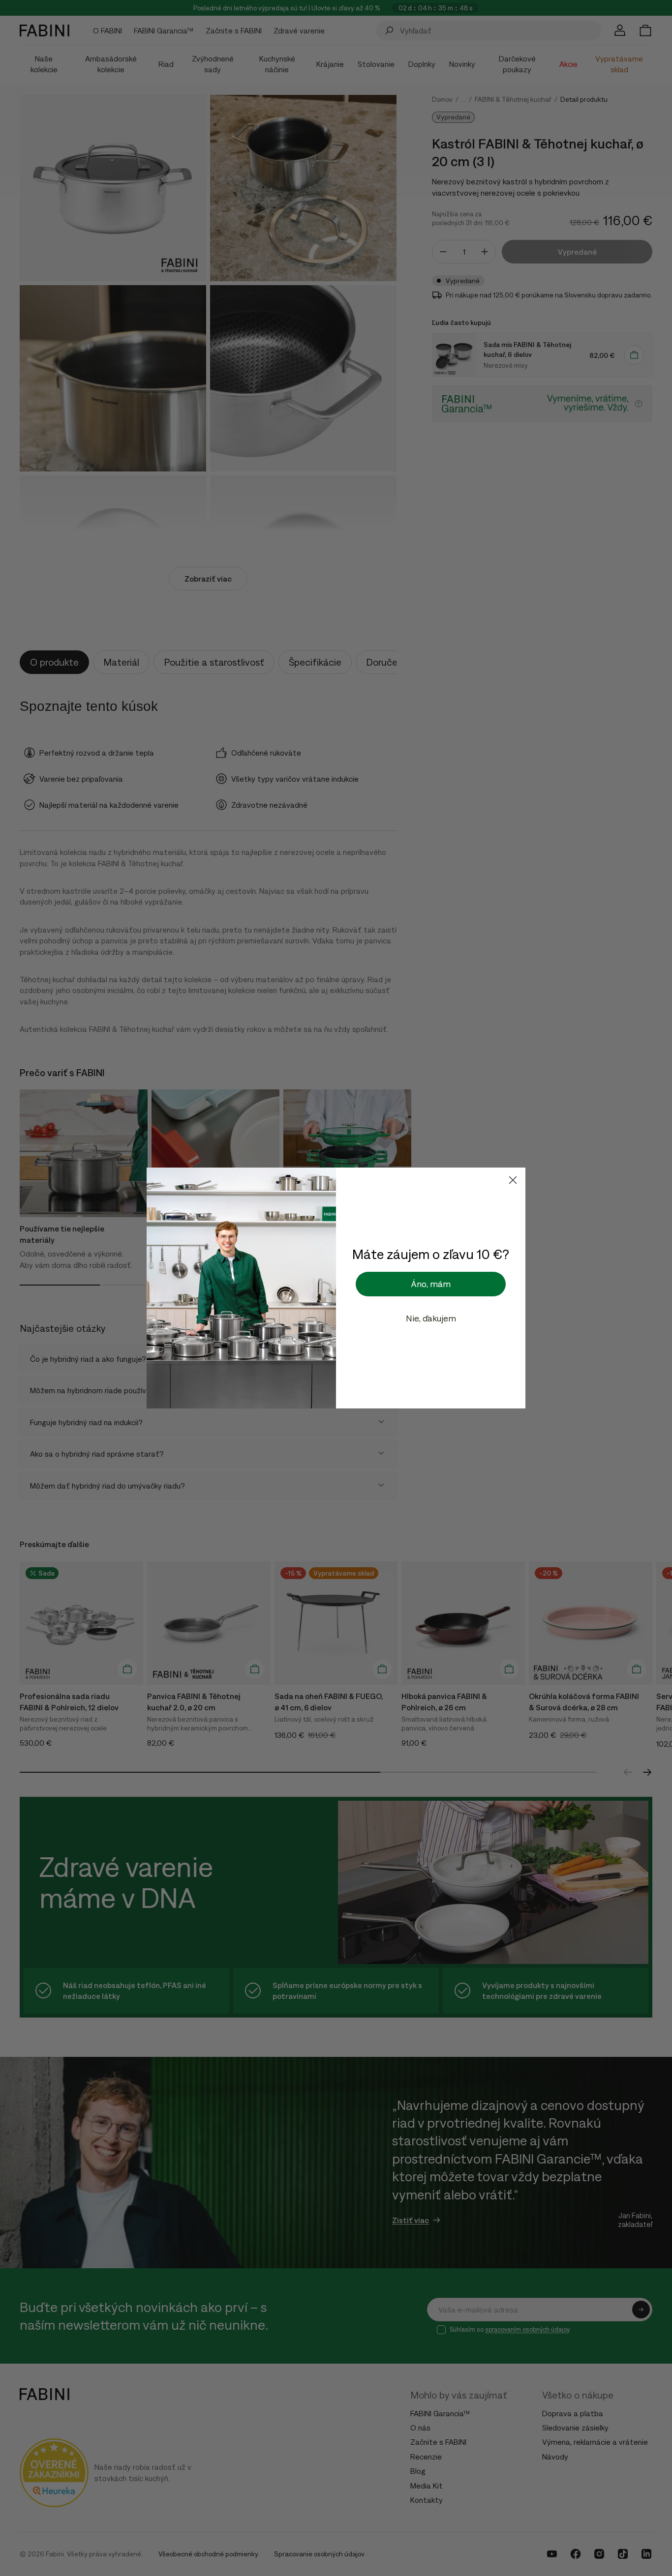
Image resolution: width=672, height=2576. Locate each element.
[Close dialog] (513, 1180)
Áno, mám (431, 1284)
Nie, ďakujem (431, 1318)
